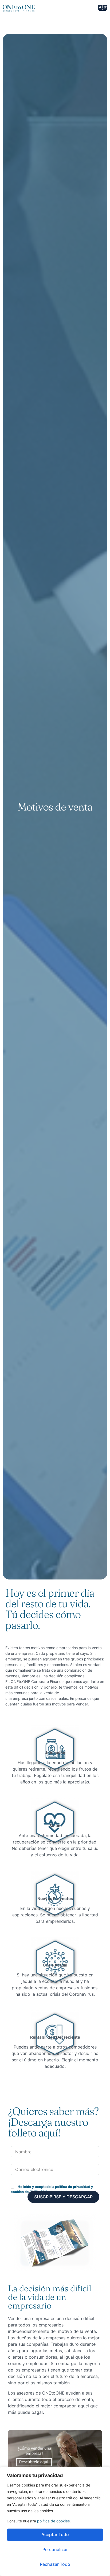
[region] (55, 2521)
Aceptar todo (55, 2534)
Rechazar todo (55, 2564)
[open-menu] (103, 8)
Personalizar (55, 2549)
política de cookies (53, 2521)
